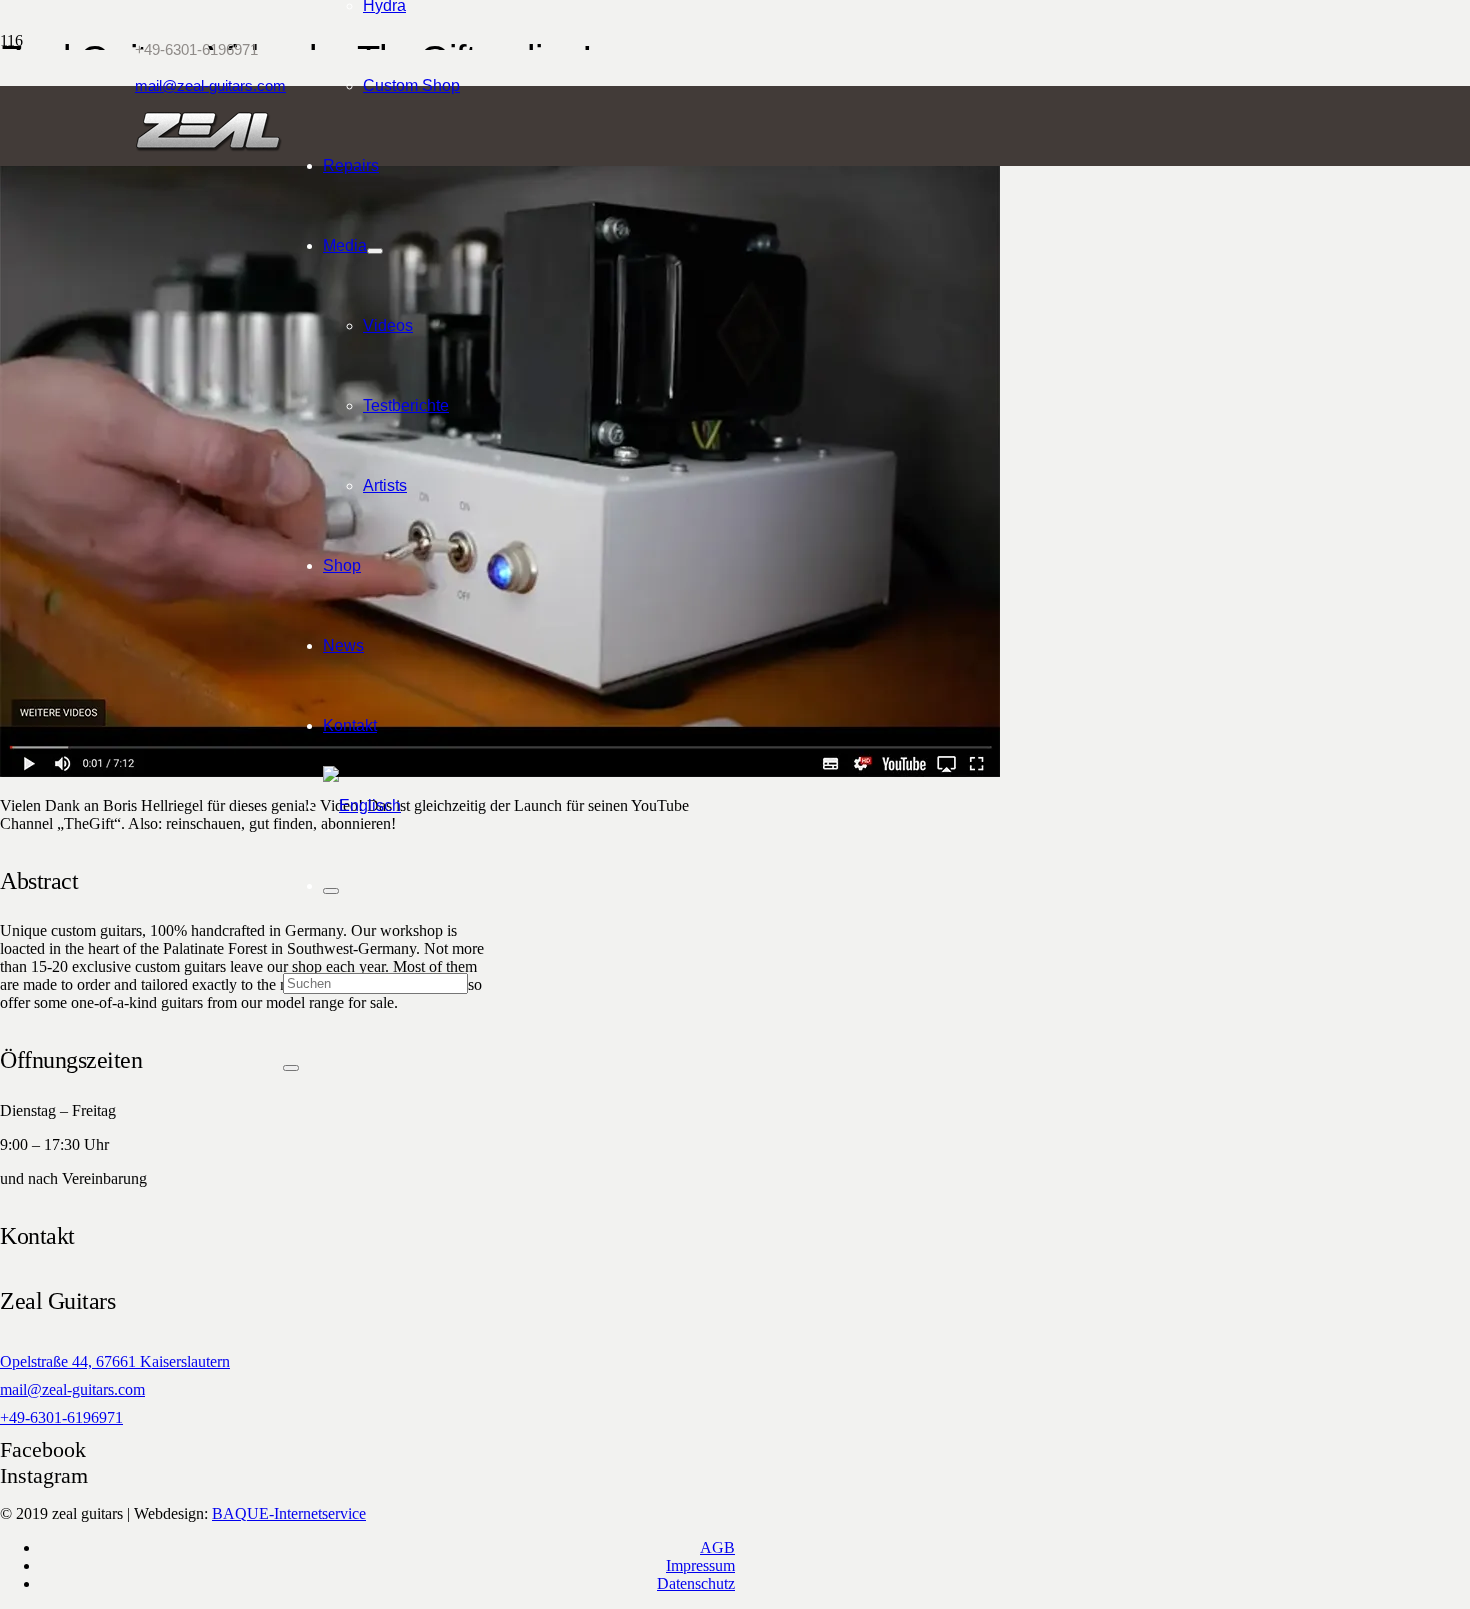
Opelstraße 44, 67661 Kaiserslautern (115, 1361)
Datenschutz (696, 1583)
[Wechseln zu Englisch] (362, 805)
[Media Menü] (375, 251)
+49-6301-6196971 (61, 1417)
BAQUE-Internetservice (289, 1513)
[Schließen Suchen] (291, 1068)
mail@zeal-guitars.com (72, 1389)
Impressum (700, 1565)
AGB (717, 1547)
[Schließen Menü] (331, 891)
